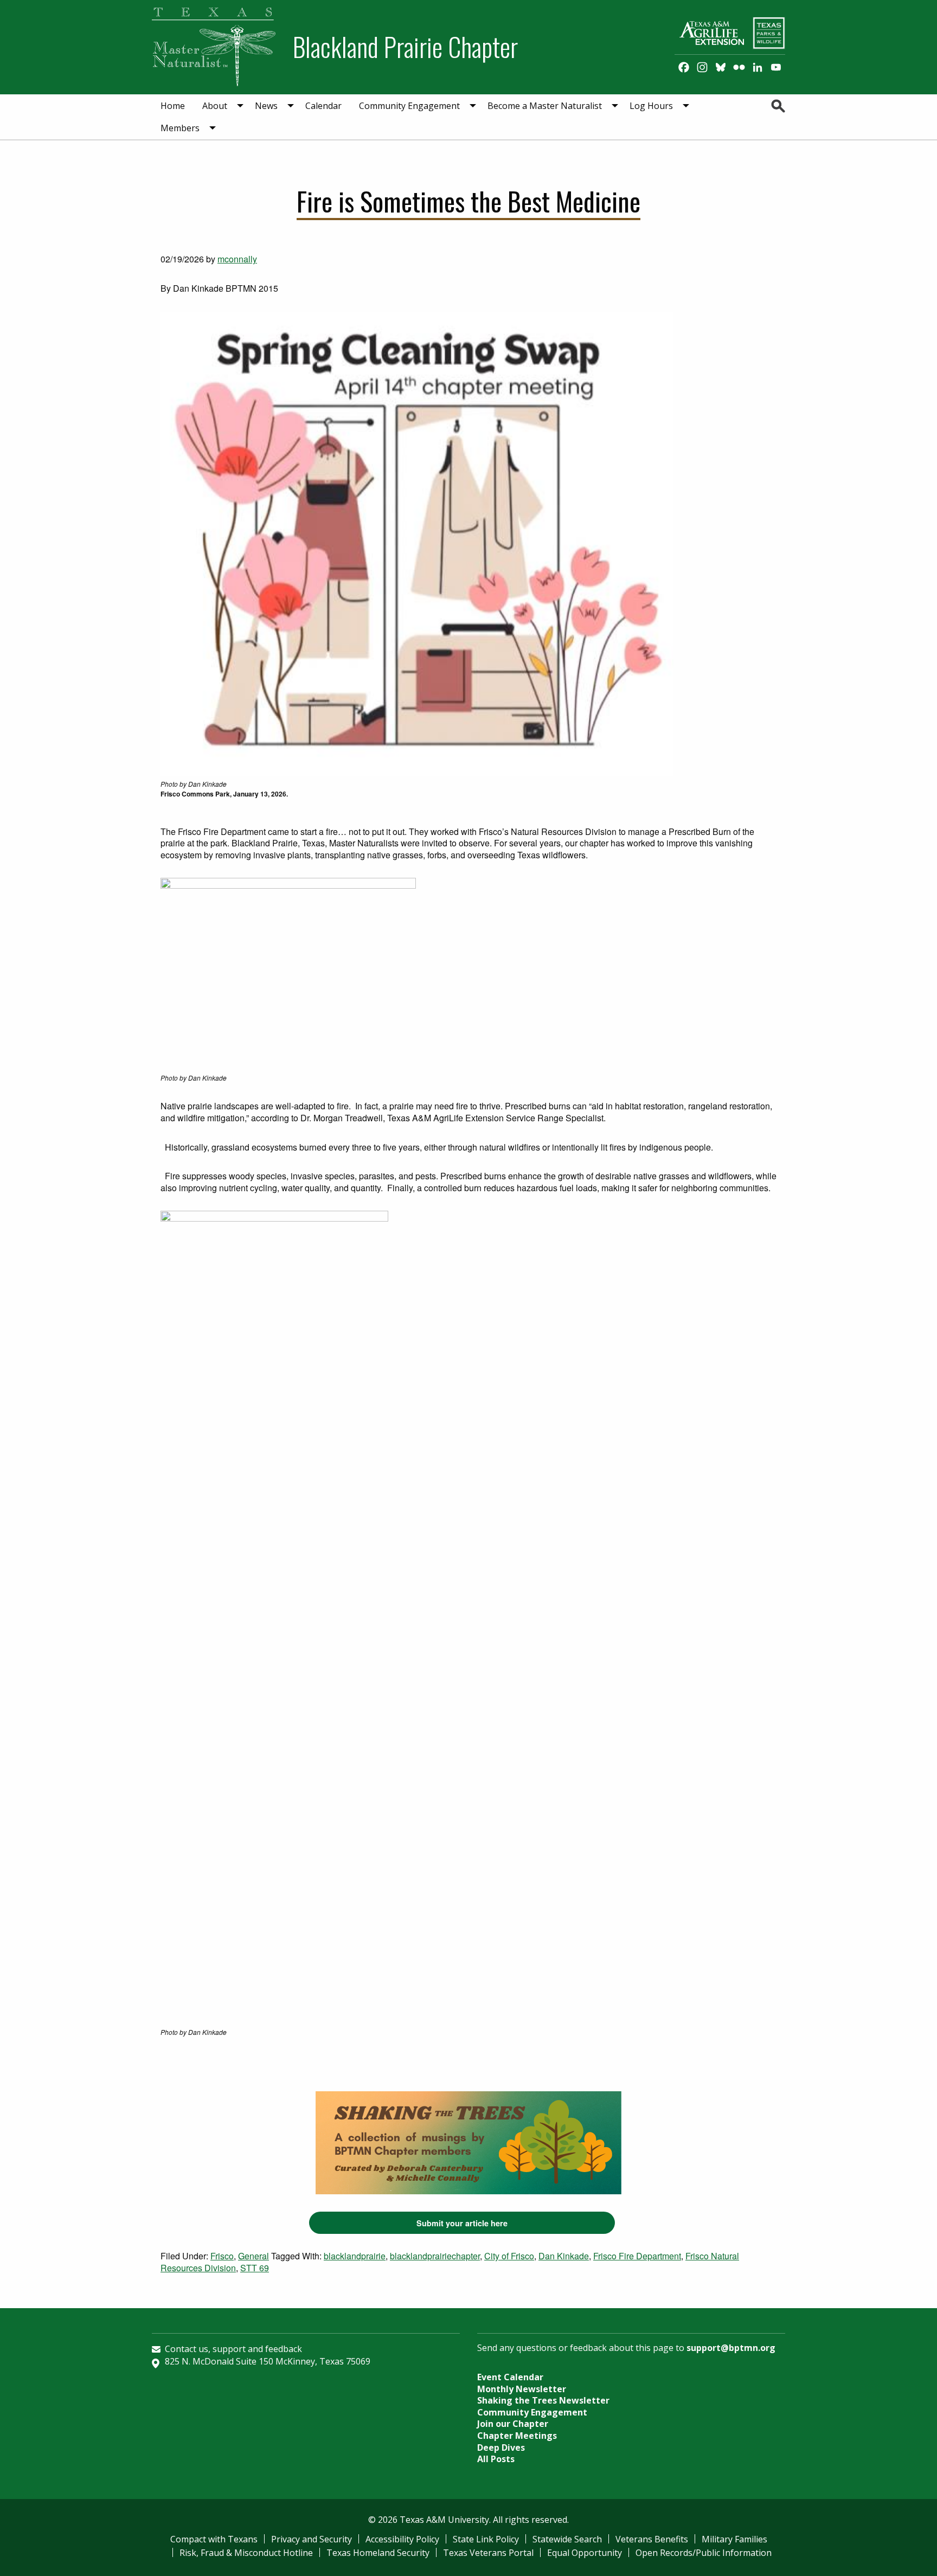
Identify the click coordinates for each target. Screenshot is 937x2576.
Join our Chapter (513, 2424)
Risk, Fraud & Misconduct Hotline (246, 2553)
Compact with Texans (214, 2539)
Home (173, 106)
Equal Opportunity (585, 2553)
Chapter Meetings (517, 2436)
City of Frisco (509, 2256)
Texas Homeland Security (378, 2553)
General (253, 2256)
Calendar (323, 106)
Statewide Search (567, 2539)
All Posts (496, 2459)
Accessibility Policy (402, 2539)
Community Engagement (409, 106)
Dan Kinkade (564, 2256)
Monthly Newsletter (522, 2389)
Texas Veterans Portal (488, 2553)
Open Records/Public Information (704, 2553)
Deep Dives (501, 2447)
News (266, 106)
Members (180, 128)
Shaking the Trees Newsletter (543, 2400)
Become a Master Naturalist (545, 106)
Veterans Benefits (652, 2539)
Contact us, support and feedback (233, 2349)
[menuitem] (173, 106)
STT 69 (255, 2268)
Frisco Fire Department (637, 2256)
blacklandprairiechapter (435, 2256)
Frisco (222, 2256)
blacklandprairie (355, 2256)
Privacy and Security (312, 2539)
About (215, 106)
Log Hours (651, 106)
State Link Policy (486, 2539)
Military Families (734, 2539)
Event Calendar (510, 2377)
